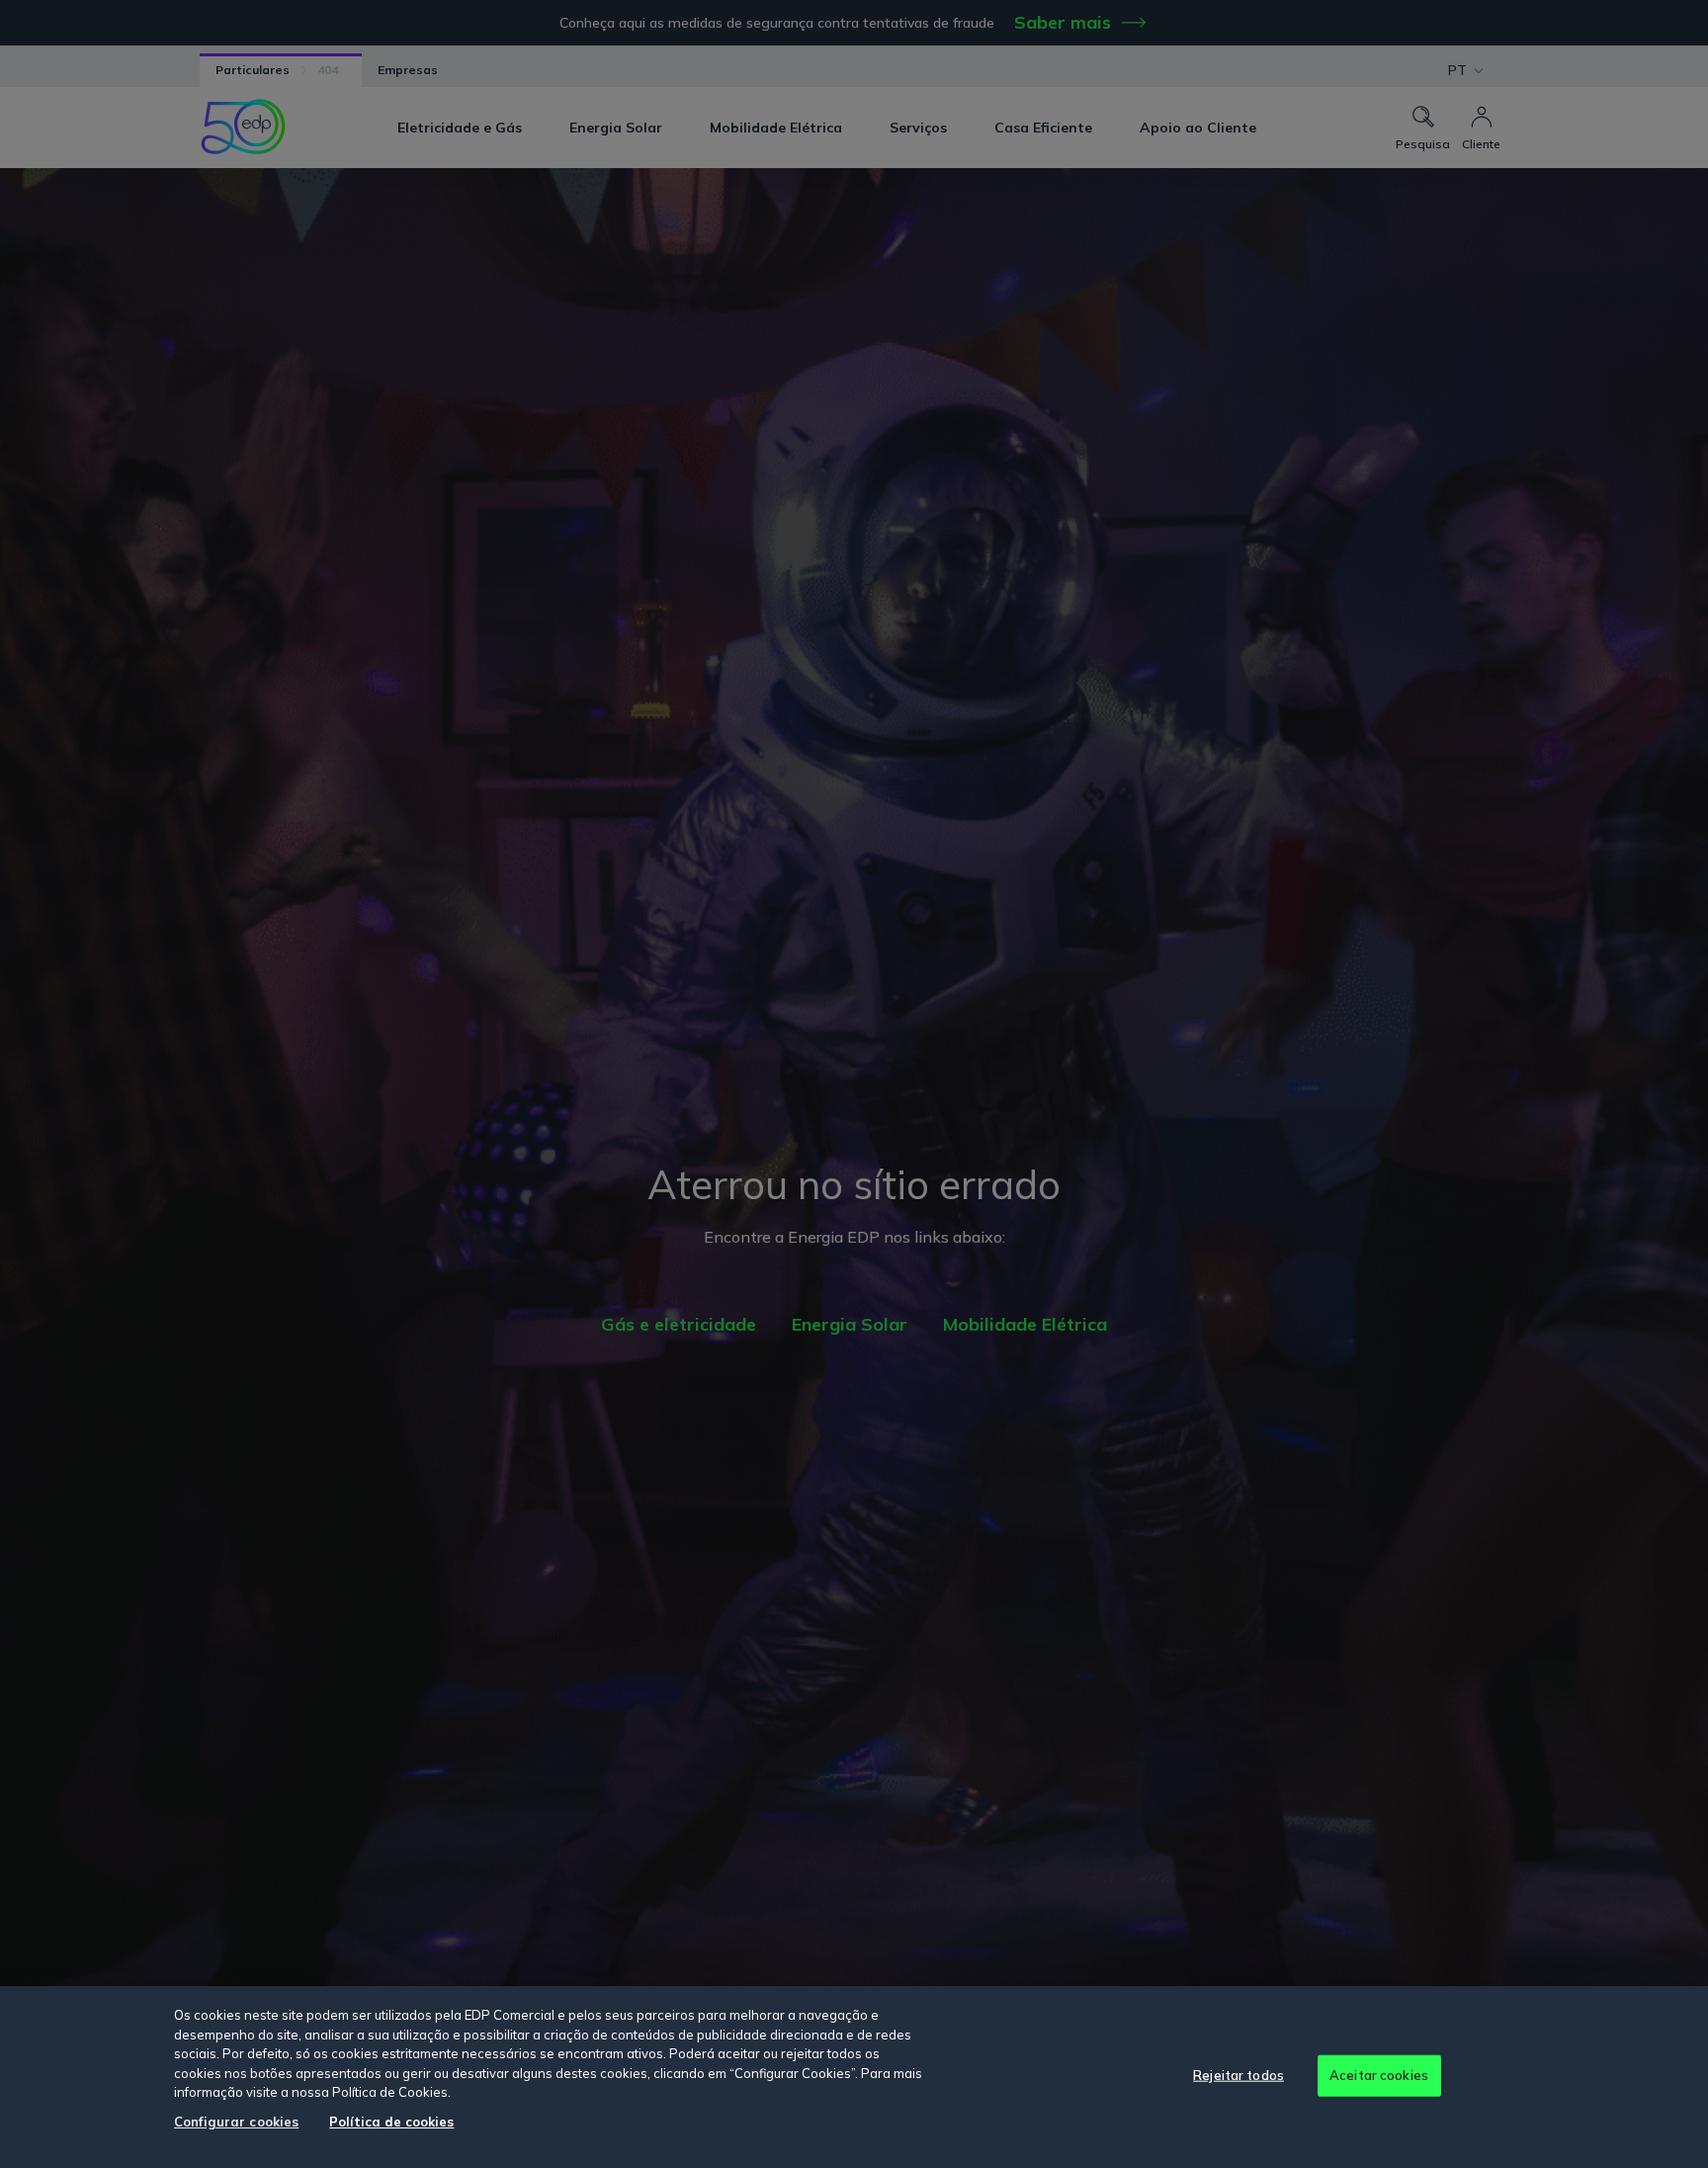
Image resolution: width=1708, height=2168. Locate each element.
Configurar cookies (236, 2122)
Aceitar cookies (1379, 2075)
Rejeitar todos (1238, 2075)
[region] (854, 2077)
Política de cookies (391, 2122)
